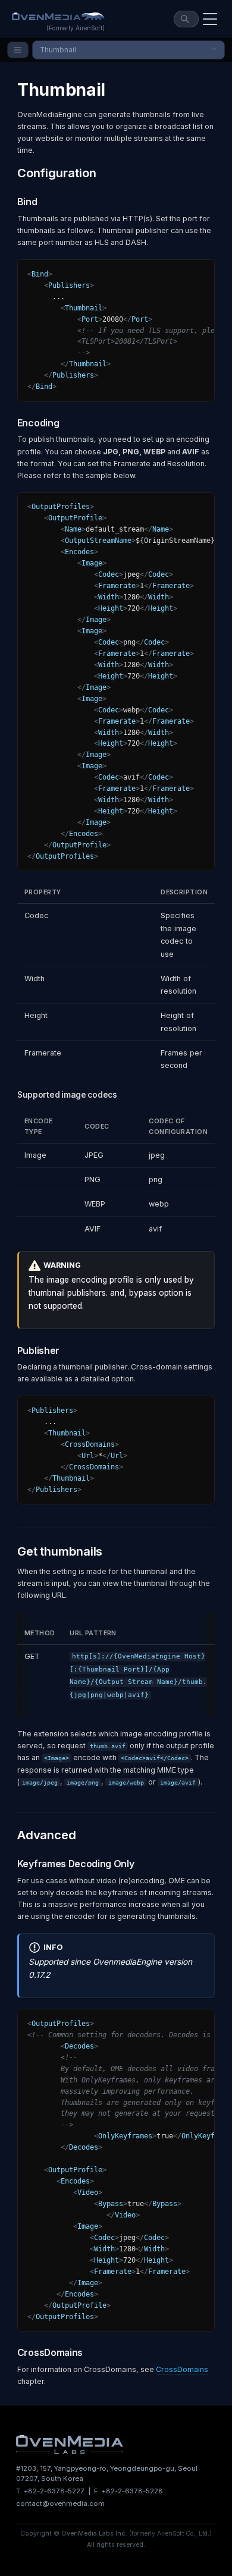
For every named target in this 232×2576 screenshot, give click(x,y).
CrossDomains (182, 2369)
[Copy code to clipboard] (202, 273)
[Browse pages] (18, 50)
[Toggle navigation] (210, 19)
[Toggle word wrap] (182, 273)
